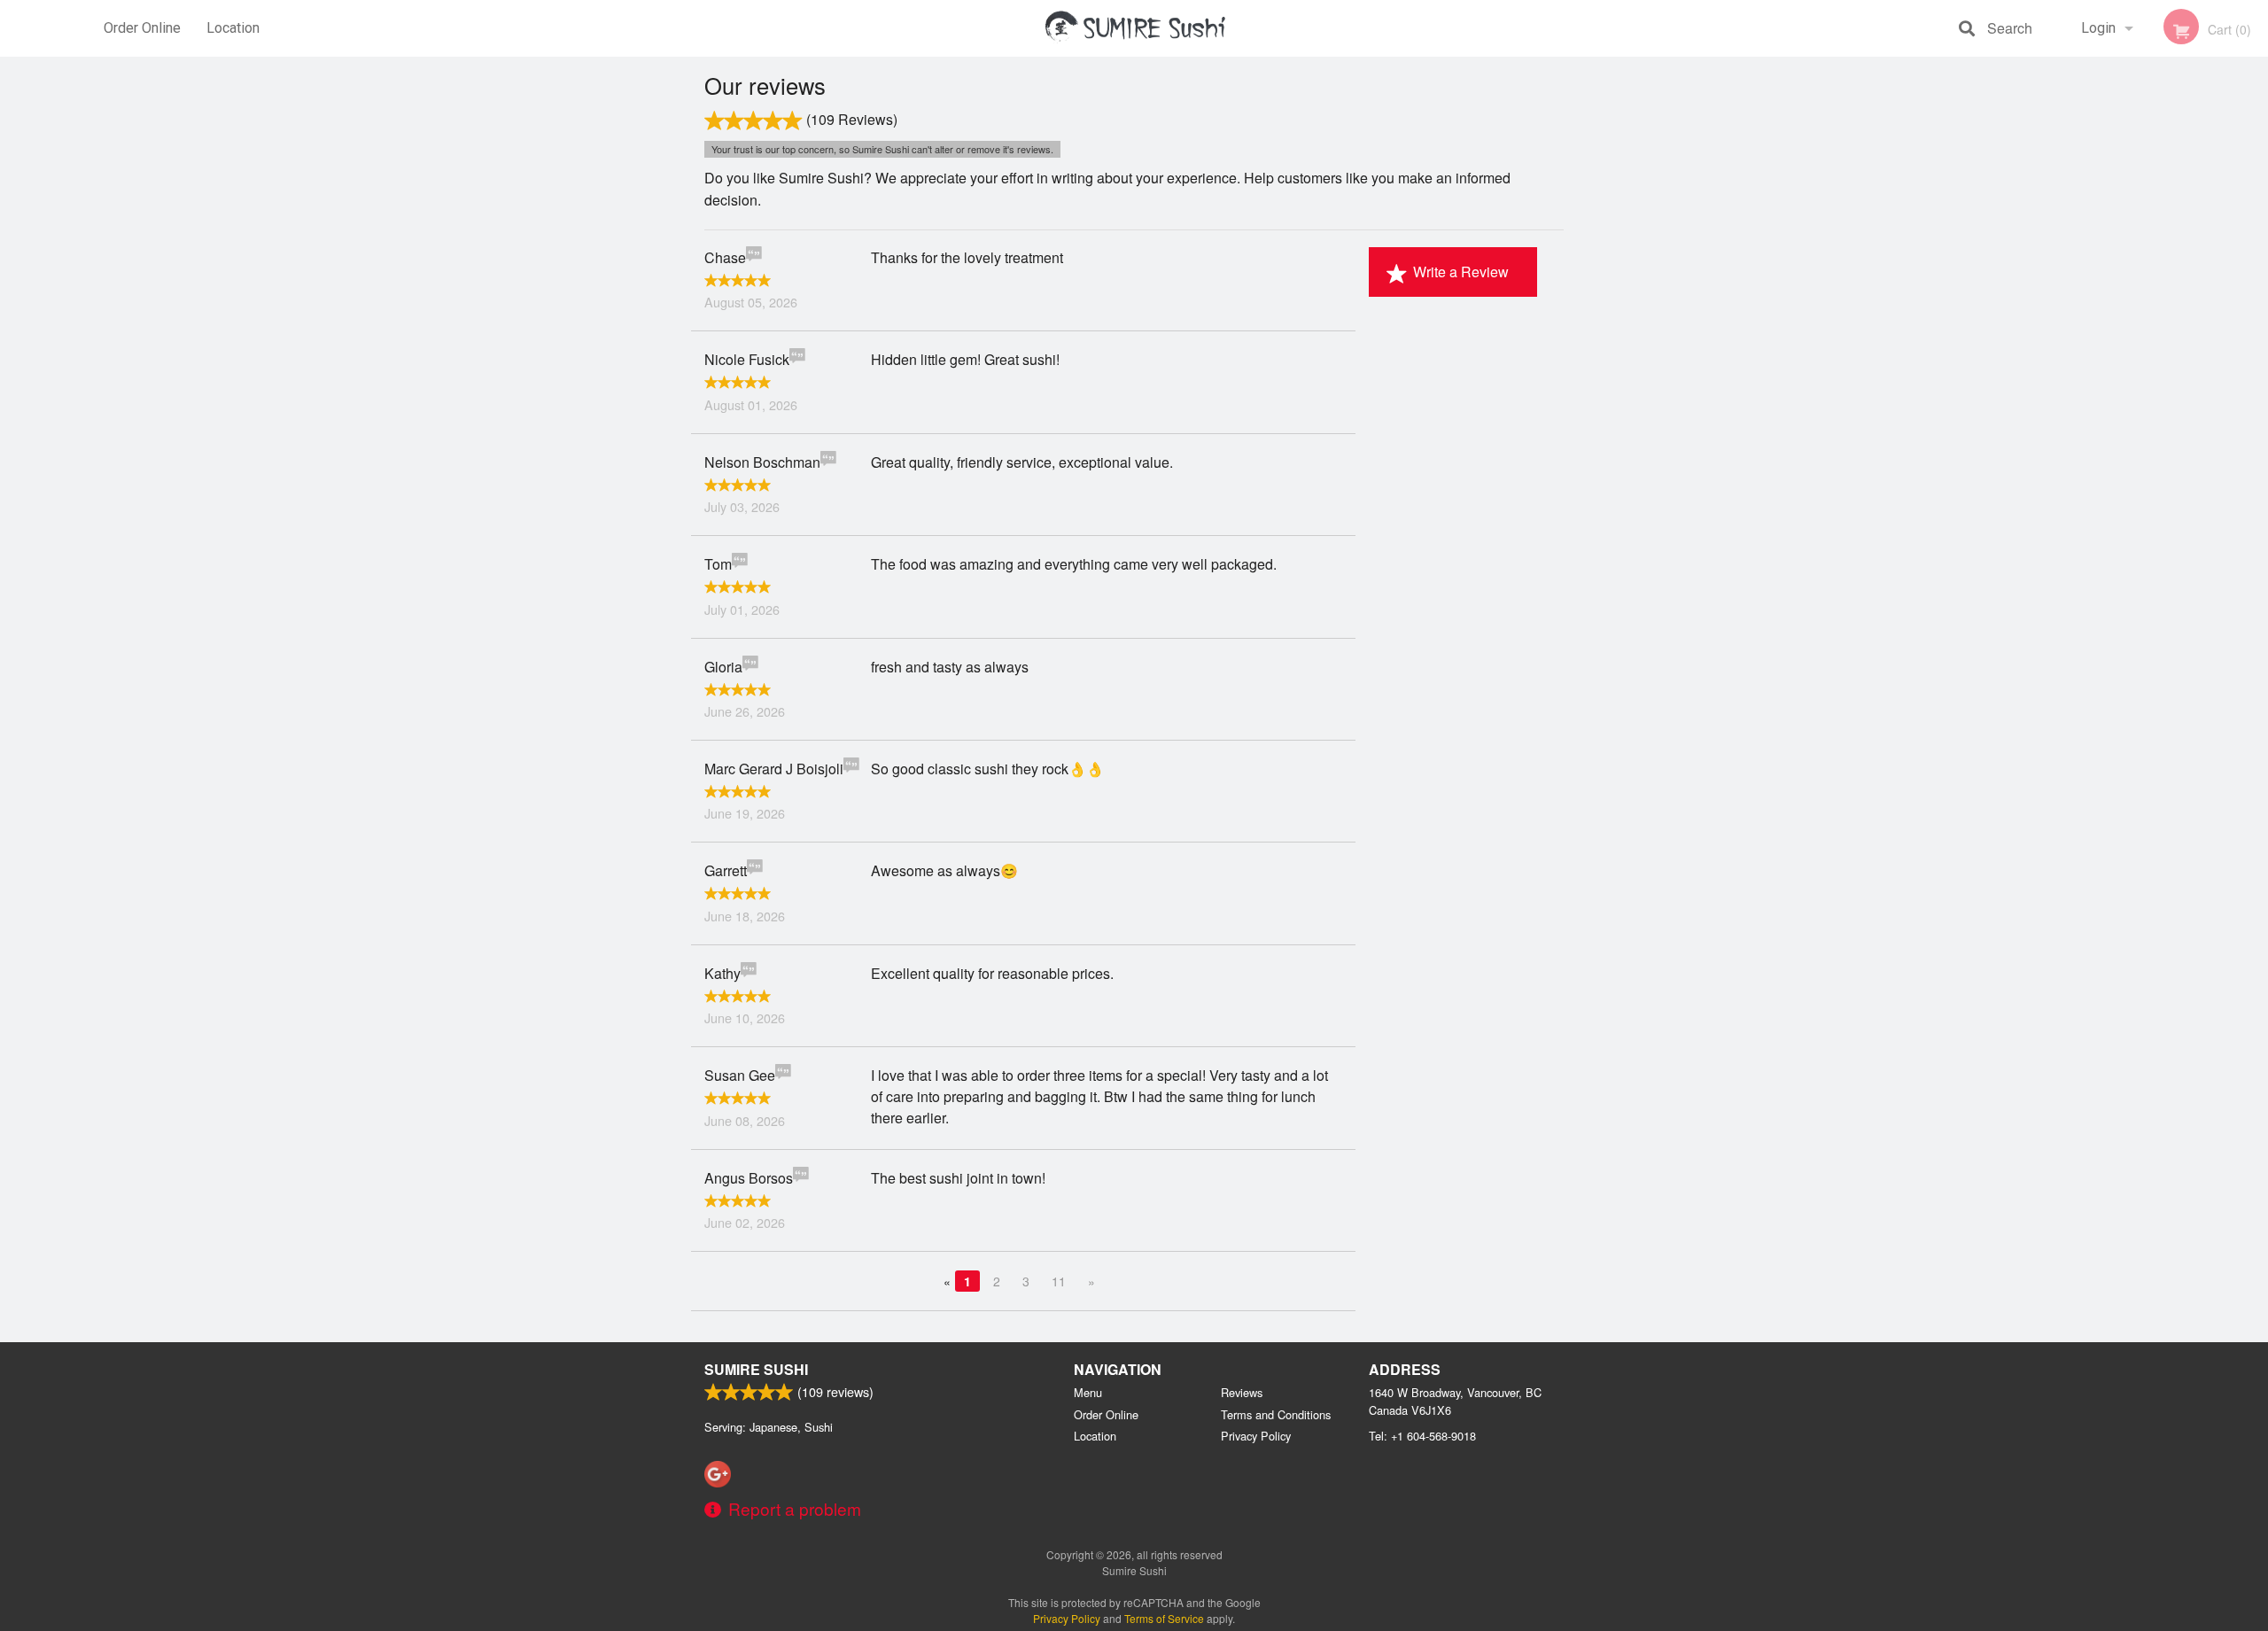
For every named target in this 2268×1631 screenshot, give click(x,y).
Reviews (1242, 1392)
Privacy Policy (1256, 1436)
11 (1059, 1281)
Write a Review (1461, 272)
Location (233, 28)
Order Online (142, 28)
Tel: (1422, 1436)
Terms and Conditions (1276, 1414)
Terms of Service (1164, 1618)
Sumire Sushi (756, 1369)
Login (2098, 28)
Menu (1088, 1392)
